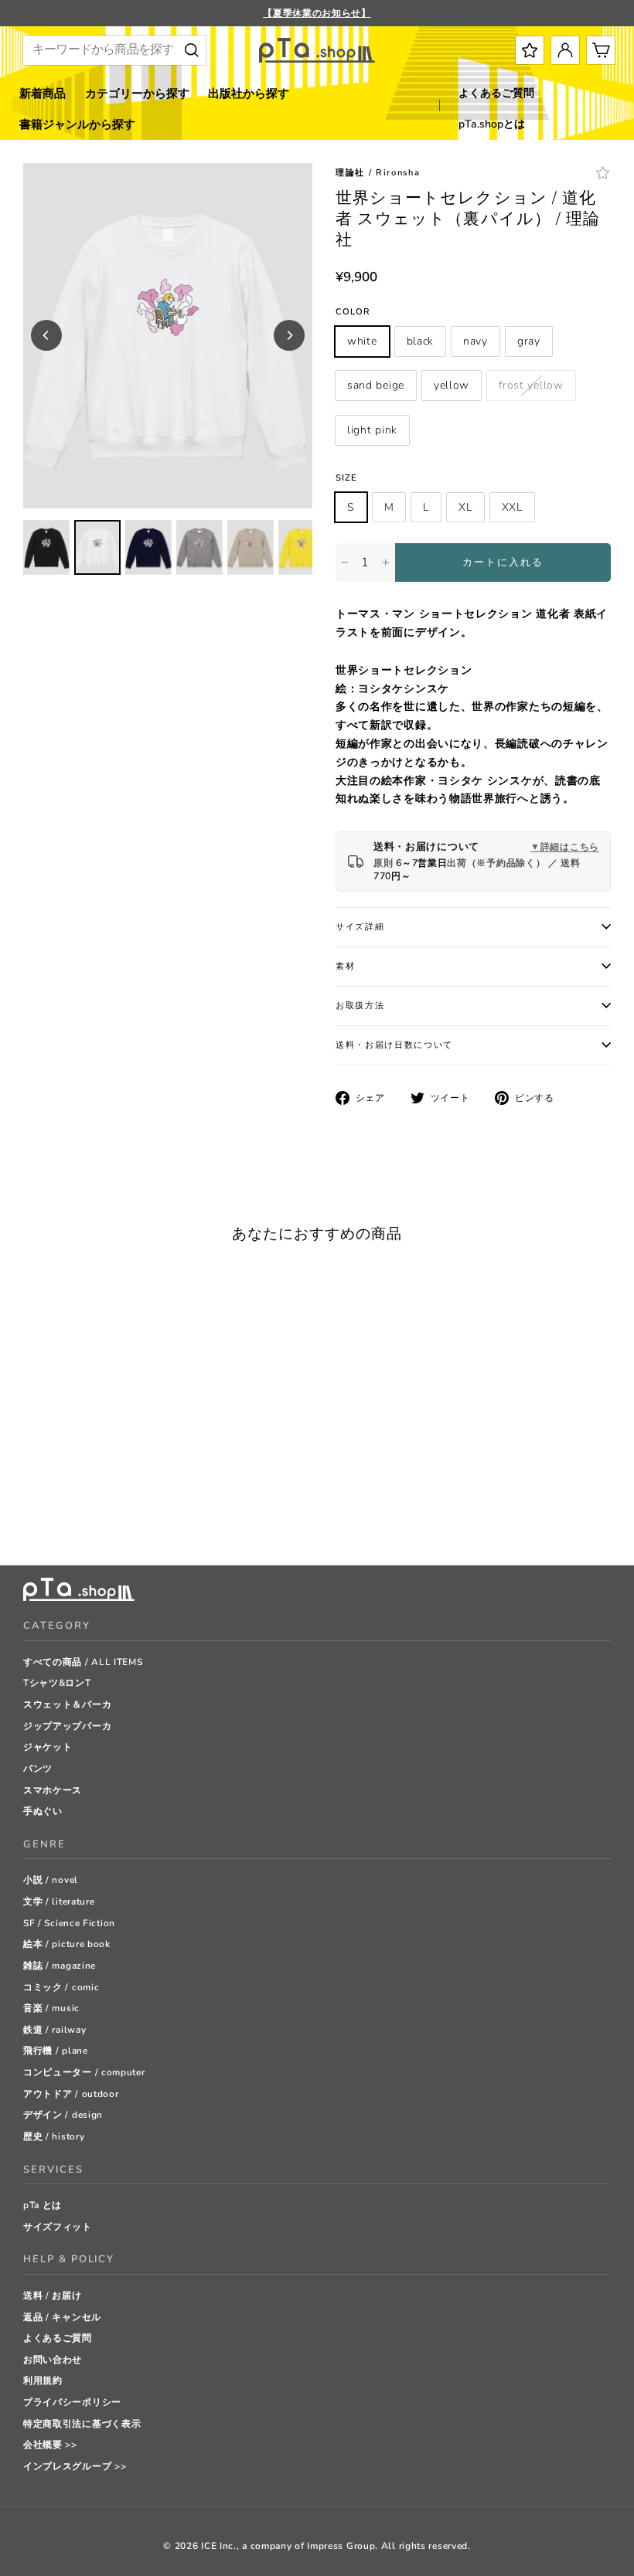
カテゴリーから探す (137, 93)
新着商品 (43, 93)
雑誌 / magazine (60, 1966)
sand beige (376, 385)
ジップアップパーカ (67, 1726)
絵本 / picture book (67, 1944)
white (362, 341)
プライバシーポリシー (72, 2402)
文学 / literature (59, 1901)
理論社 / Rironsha (378, 173)
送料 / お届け (53, 2296)
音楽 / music (51, 2008)
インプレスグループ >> (75, 2466)
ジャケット (48, 1747)
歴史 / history (54, 2136)
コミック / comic (61, 1987)
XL (465, 507)
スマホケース (53, 1790)
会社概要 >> (50, 2445)
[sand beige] (108, 1495)
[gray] (89, 1495)
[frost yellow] (147, 1495)
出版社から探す (249, 93)
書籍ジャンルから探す (77, 124)
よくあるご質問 (496, 93)
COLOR (353, 312)
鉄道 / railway (55, 2030)
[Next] (289, 335)
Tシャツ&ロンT (57, 1683)
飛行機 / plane (56, 2051)
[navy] (69, 1495)
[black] (50, 1495)
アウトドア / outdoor (71, 2094)
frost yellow (531, 385)
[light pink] (31, 1515)
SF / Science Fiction (69, 1923)
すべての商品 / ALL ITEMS (83, 1662)
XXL (512, 507)
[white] (31, 1495)
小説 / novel (51, 1880)
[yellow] (127, 1495)
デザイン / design (63, 2115)
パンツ (38, 1769)
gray (529, 341)
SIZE (346, 478)
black (421, 341)
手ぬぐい (43, 1811)
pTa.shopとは (492, 124)
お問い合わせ (53, 2360)
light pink (372, 430)
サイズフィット (58, 2227)
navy (475, 341)
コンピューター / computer (84, 2072)
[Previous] (46, 335)
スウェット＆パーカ (67, 1704)
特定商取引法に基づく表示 (82, 2424)
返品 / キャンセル (62, 2317)
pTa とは (43, 2205)
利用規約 (43, 2381)
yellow (452, 385)
